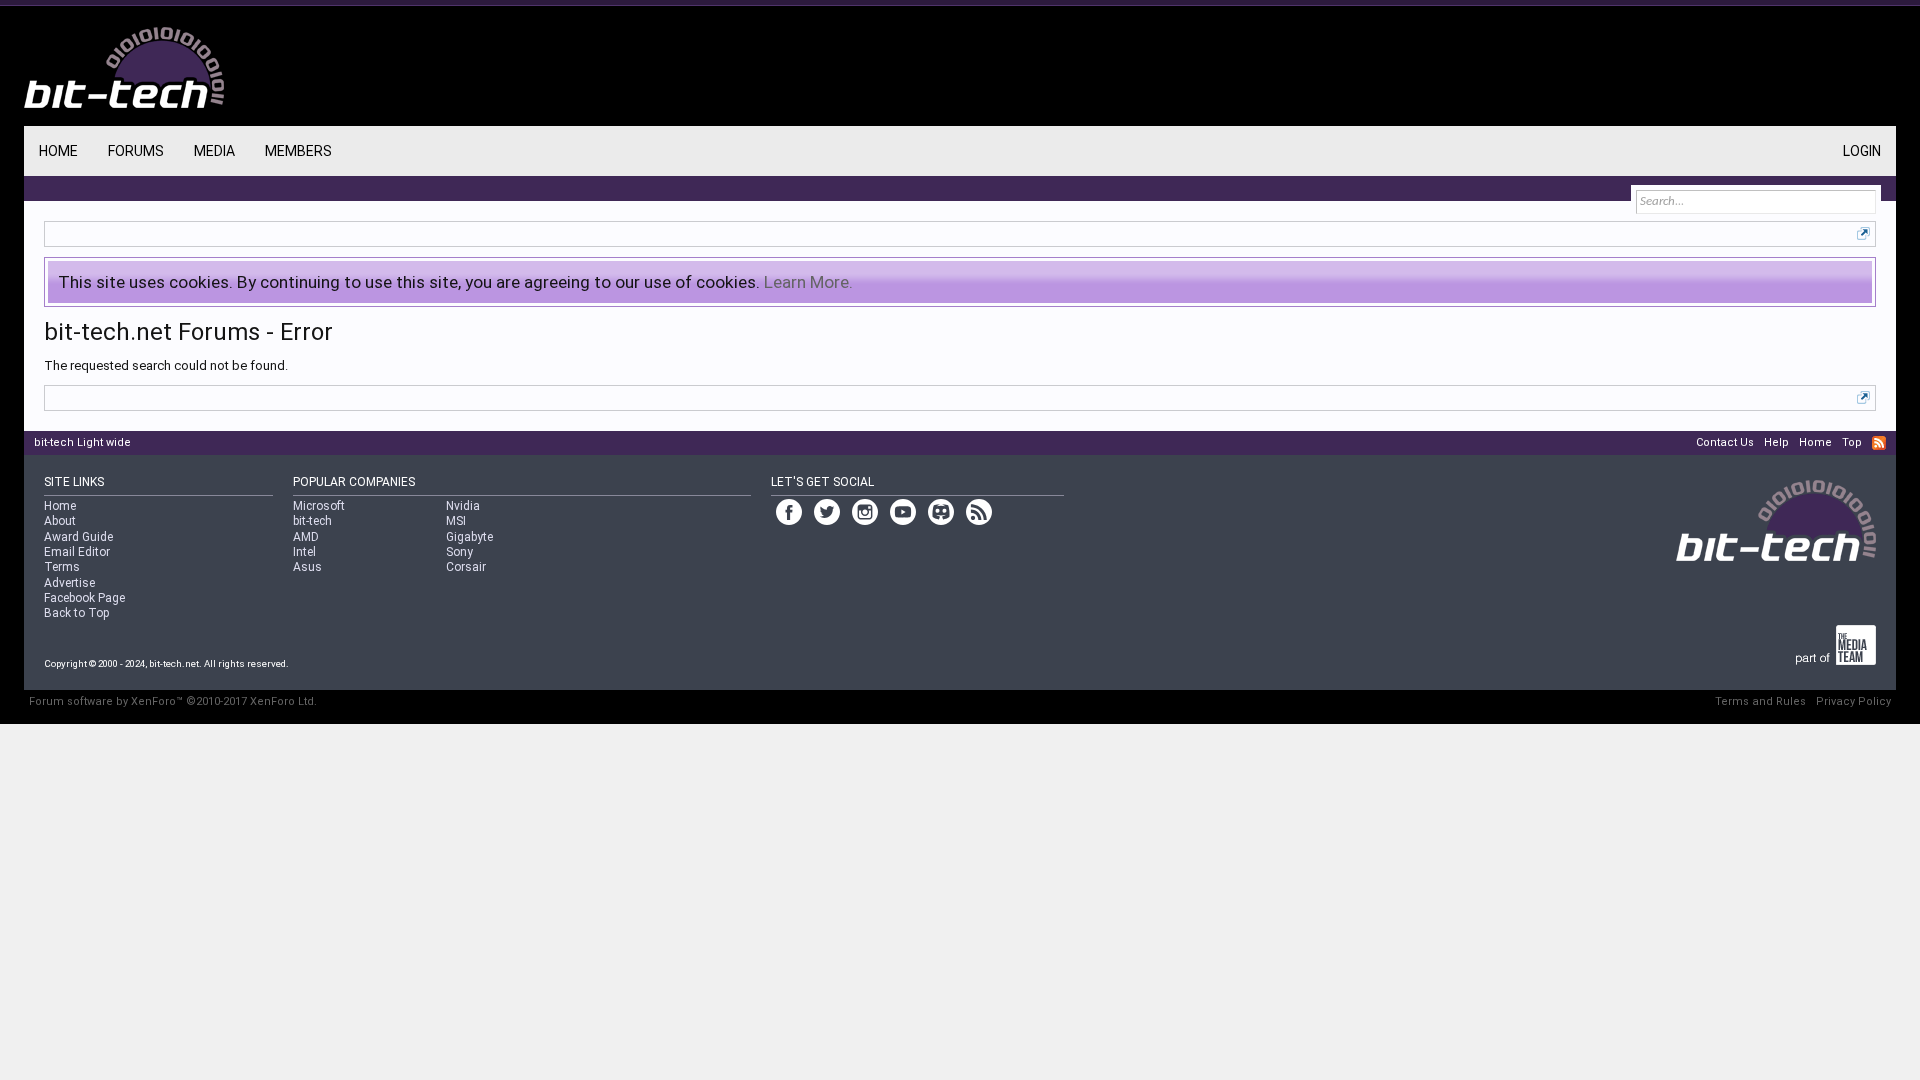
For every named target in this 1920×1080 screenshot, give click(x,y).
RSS (1879, 443)
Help (1776, 442)
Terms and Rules (1760, 701)
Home (58, 151)
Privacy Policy (1853, 701)
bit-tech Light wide (82, 442)
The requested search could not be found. (166, 365)
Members (298, 151)
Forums (136, 151)
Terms (62, 567)
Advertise (69, 583)
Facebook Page (84, 598)
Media (214, 151)
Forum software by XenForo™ (173, 701)
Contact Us (1725, 442)
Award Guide (78, 537)
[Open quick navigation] (1863, 233)
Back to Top (76, 613)
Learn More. (808, 282)
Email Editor (77, 552)
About (60, 521)
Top (1852, 442)
